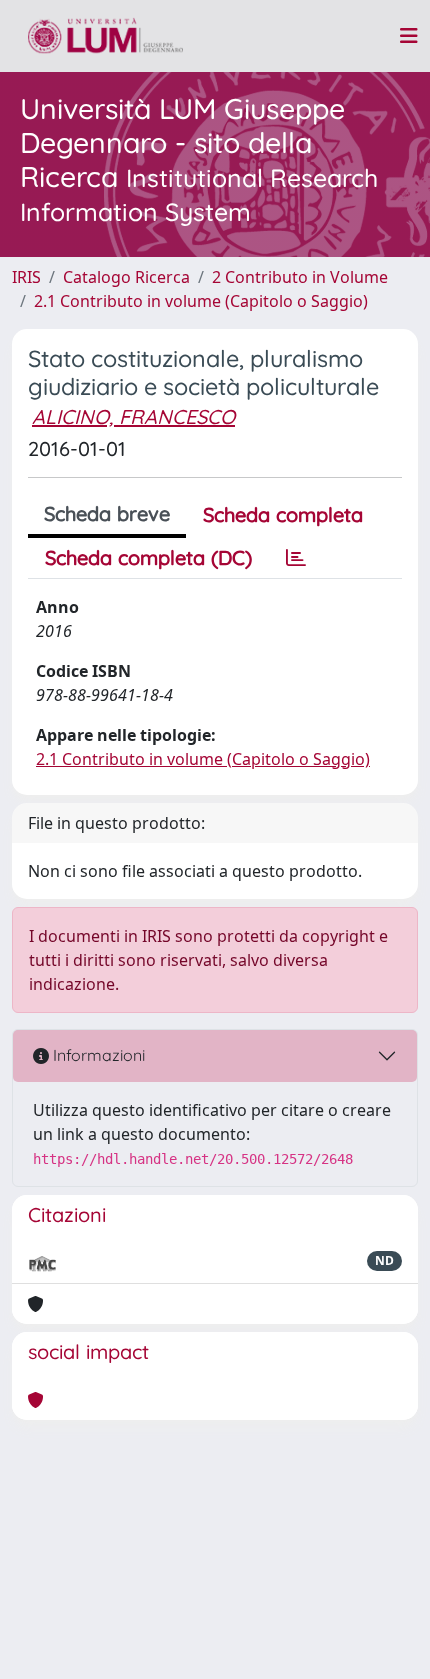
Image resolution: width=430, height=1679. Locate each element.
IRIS (26, 277)
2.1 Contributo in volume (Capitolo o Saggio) (201, 301)
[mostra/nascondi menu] (409, 36)
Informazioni (97, 1055)
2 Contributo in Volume (300, 277)
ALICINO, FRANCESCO (133, 416)
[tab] (296, 558)
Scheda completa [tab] (283, 514)
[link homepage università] (105, 36)
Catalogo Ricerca (126, 277)
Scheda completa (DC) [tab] (148, 557)
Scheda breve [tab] (107, 513)
